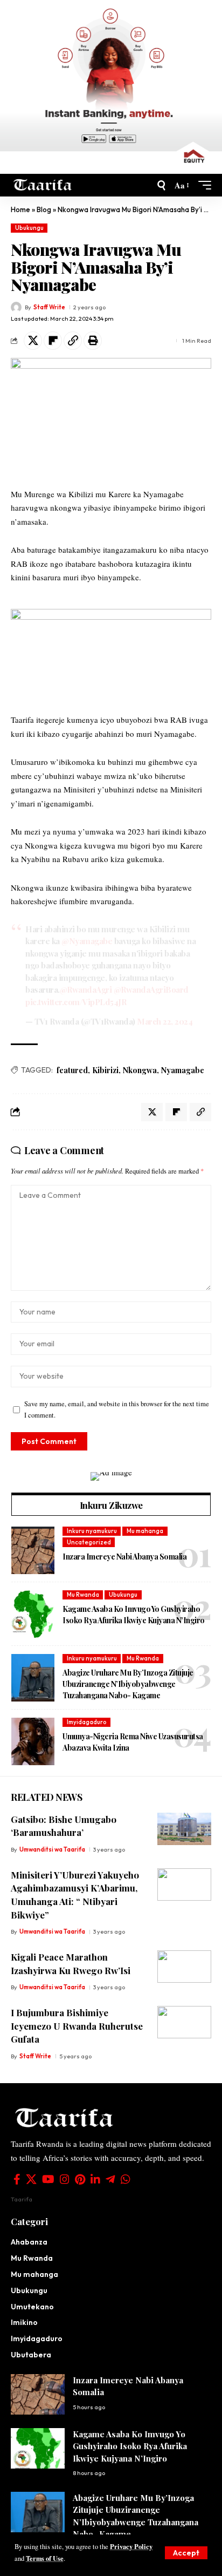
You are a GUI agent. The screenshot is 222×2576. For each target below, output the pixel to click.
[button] (186, 2553)
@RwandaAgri (86, 989)
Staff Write (49, 307)
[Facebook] (17, 2179)
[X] (31, 2179)
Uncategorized (89, 1542)
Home (20, 209)
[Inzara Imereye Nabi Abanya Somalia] (33, 1550)
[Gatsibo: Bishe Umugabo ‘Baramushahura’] (184, 1829)
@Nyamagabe (87, 941)
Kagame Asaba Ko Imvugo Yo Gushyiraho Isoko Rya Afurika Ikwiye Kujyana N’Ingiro (134, 1615)
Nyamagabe (183, 1070)
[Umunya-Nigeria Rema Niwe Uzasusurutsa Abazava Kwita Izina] (33, 1741)
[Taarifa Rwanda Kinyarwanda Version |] (43, 185)
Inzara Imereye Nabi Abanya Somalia (124, 1557)
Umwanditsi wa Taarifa (52, 1849)
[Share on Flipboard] (53, 341)
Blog (44, 209)
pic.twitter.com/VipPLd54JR (76, 1002)
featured (72, 1070)
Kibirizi (105, 1070)
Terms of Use (45, 2558)
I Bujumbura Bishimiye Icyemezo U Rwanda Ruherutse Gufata (77, 2026)
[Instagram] (65, 2179)
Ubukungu (29, 228)
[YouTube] (48, 2179)
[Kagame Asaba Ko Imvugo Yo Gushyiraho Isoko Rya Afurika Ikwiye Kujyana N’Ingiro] (33, 1614)
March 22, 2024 (165, 1021)
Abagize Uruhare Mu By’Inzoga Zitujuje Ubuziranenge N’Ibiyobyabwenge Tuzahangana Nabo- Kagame (128, 1684)
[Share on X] (33, 341)
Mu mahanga (145, 1531)
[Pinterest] (80, 2179)
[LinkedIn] (95, 2179)
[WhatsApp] (126, 2179)
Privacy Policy (131, 2546)
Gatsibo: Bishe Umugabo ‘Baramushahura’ (64, 1826)
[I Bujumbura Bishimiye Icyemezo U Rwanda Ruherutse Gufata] (184, 2022)
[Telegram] (110, 2179)
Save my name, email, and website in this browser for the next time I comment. (117, 1409)
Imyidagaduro (87, 1722)
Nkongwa (140, 1070)
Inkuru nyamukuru (92, 1531)
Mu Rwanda (83, 1595)
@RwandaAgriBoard (151, 989)
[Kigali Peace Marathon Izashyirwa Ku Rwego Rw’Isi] (184, 1967)
